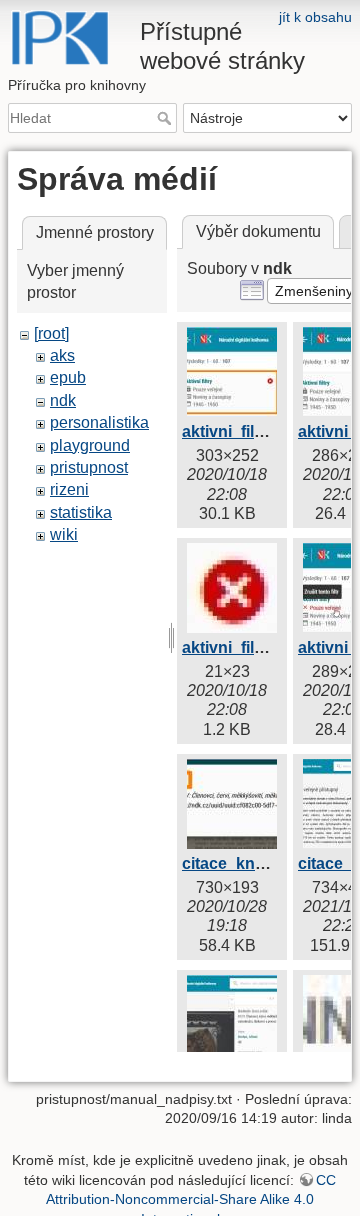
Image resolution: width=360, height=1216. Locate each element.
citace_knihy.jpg (243, 863)
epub (68, 377)
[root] (51, 333)
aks (62, 355)
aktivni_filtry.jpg (241, 431)
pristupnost (89, 467)
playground (90, 445)
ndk (63, 400)
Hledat (166, 118)
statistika (81, 512)
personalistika (99, 422)
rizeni (69, 489)
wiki (64, 534)
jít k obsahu (315, 17)
